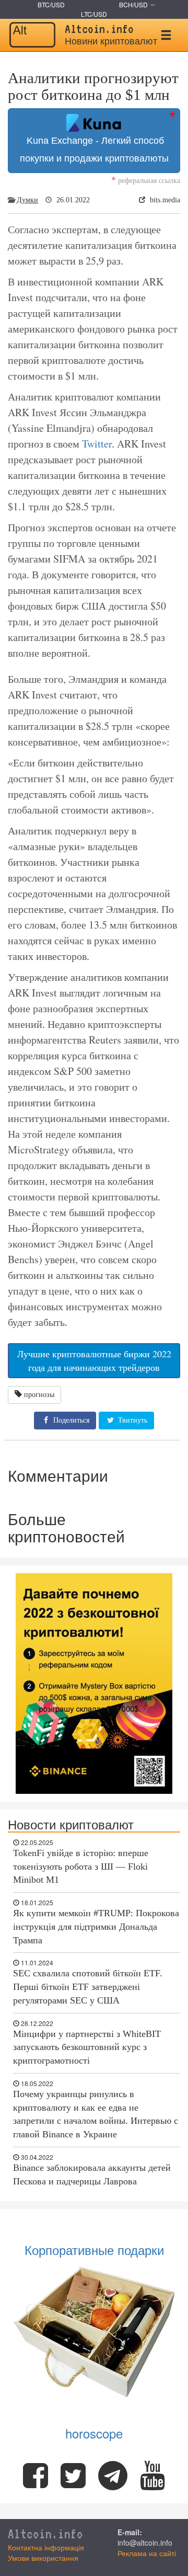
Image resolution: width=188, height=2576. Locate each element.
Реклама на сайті (147, 2553)
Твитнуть (132, 1420)
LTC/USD (94, 14)
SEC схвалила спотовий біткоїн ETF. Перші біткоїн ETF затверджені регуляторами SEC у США (88, 1987)
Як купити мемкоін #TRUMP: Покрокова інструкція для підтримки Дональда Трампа (96, 1926)
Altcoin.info (45, 2534)
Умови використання (43, 2558)
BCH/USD (133, 4)
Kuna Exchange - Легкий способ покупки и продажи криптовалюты (94, 150)
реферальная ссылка (146, 180)
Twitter (97, 444)
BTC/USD (51, 4)
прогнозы (39, 1395)
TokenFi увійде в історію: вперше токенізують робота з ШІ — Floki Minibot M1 (81, 1866)
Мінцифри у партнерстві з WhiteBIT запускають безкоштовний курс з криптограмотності (87, 2047)
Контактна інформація (46, 2547)
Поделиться (70, 1420)
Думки (27, 200)
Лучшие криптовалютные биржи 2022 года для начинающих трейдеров (94, 1360)
